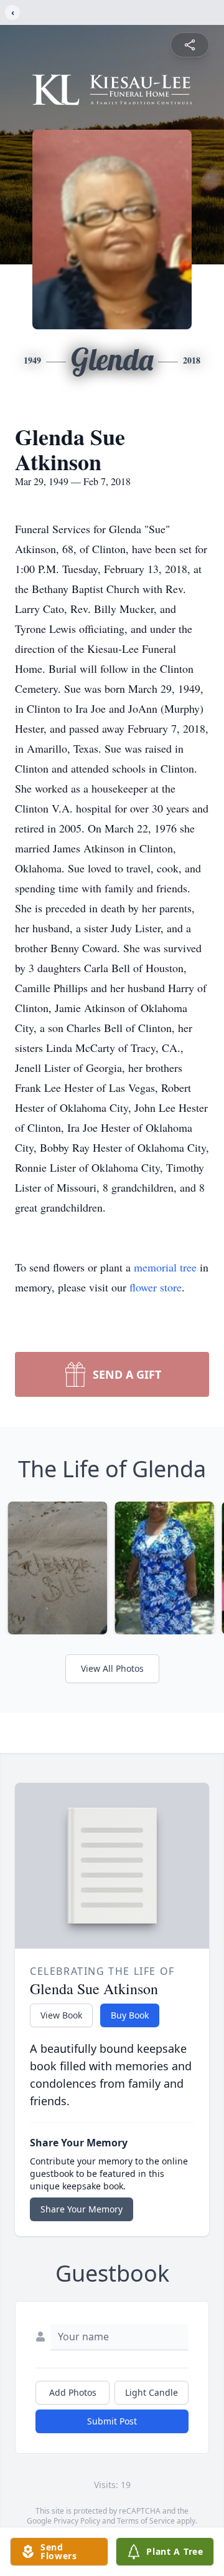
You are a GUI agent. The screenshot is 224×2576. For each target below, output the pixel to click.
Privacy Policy (77, 2521)
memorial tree (165, 1267)
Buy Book (130, 2015)
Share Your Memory (82, 2209)
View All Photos (112, 1668)
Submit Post (112, 2421)
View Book (61, 2015)
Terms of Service (146, 2521)
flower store (156, 1287)
